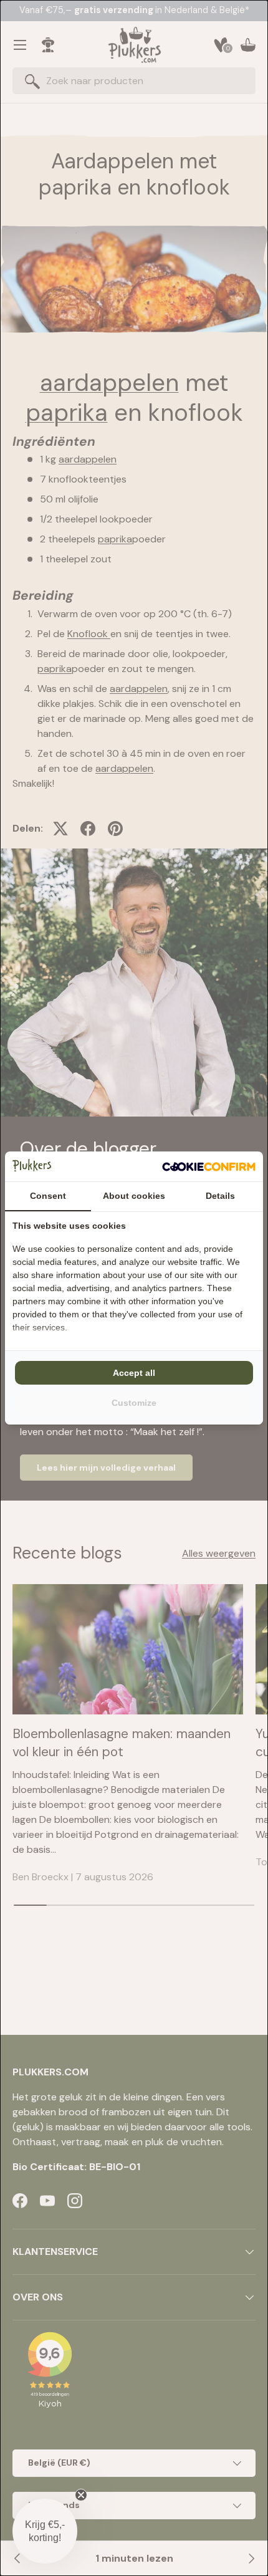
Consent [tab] (48, 1196)
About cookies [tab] (134, 1196)
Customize (134, 1403)
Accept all (134, 1373)
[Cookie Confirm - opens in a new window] (209, 1166)
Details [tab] (220, 1196)
